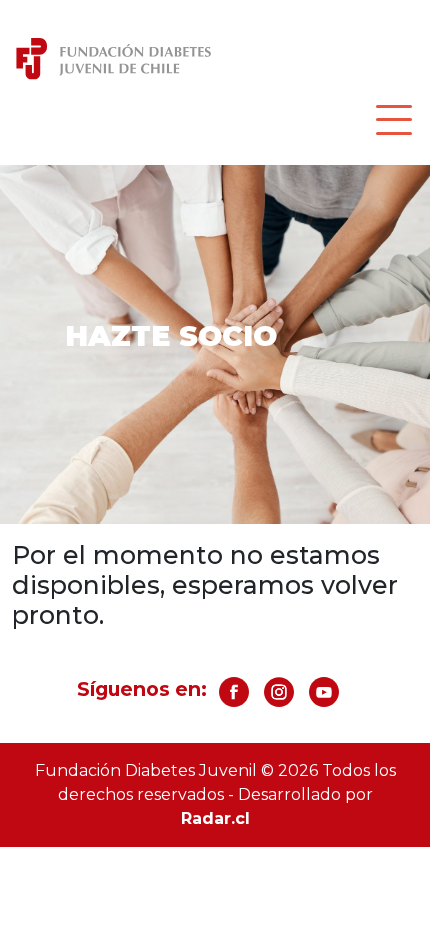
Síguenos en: (142, 689)
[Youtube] (324, 699)
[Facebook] (234, 699)
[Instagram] (279, 699)
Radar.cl (215, 818)
